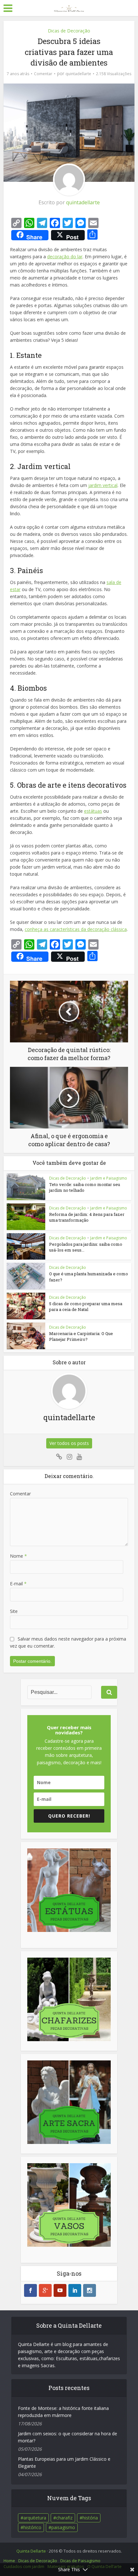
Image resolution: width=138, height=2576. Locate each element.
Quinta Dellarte (31, 2551)
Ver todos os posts (69, 1443)
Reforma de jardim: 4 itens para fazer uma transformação (87, 1217)
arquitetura (35, 2518)
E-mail (18, 1584)
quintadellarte (78, 74)
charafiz (64, 2518)
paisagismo (63, 2527)
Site (14, 1611)
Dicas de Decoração (69, 31)
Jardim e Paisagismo (109, 1178)
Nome (18, 1556)
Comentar (43, 74)
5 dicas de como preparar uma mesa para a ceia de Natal (86, 1306)
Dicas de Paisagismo (80, 2561)
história (90, 2518)
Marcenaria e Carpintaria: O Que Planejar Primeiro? (81, 1336)
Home (9, 2561)
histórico (32, 2527)
